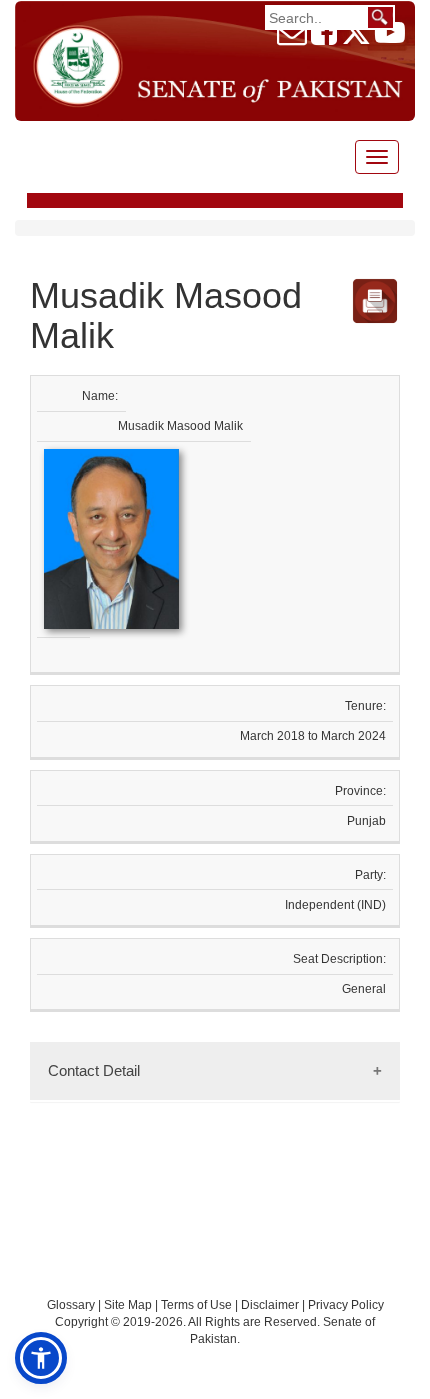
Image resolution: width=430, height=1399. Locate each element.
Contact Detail (94, 1070)
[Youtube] (390, 38)
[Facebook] (324, 38)
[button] (41, 1358)
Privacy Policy (346, 1305)
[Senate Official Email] (292, 38)
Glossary (71, 1305)
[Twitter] (356, 38)
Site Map (128, 1305)
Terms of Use (198, 1305)
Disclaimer (271, 1305)
